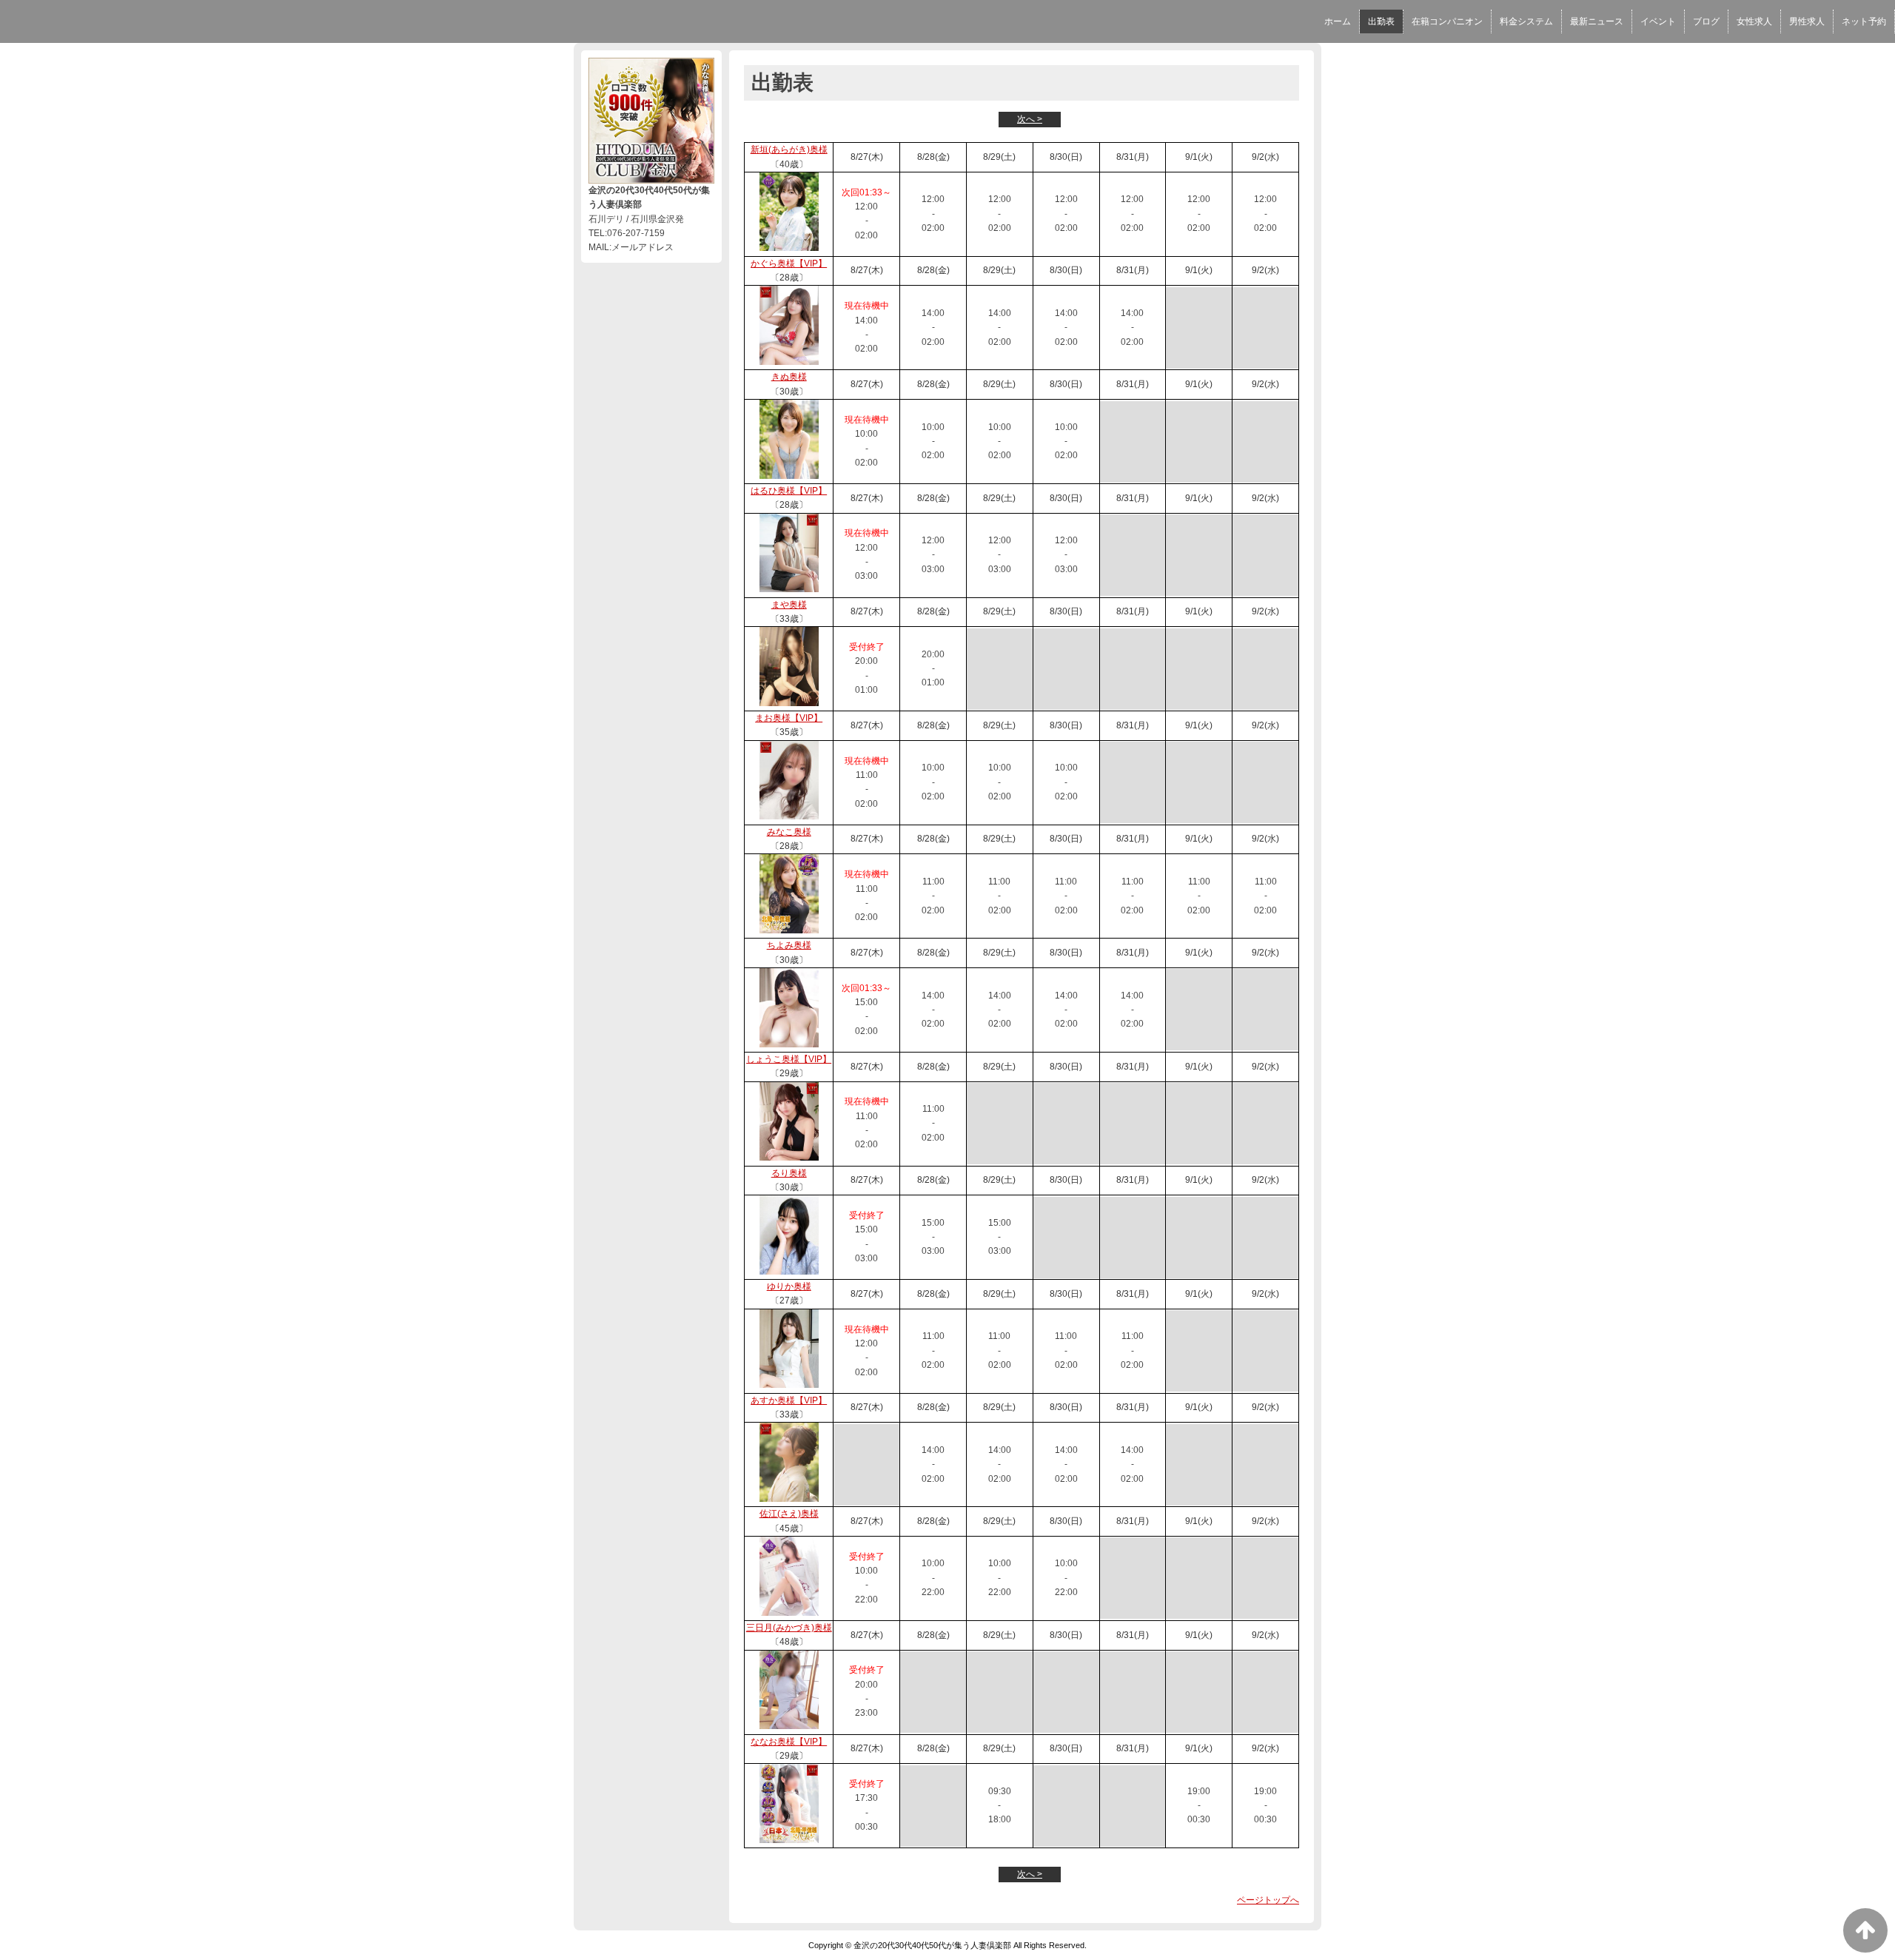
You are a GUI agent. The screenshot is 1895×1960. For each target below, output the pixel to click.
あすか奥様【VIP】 (789, 1400)
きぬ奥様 (789, 377)
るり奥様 (789, 1173)
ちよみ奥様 (789, 945)
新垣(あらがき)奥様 (789, 150)
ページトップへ (1268, 1900)
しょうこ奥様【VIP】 (789, 1059)
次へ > (1030, 119)
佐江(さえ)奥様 (789, 1514)
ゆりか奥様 (789, 1286)
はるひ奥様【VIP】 (789, 491)
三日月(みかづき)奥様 (789, 1628)
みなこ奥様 (789, 832)
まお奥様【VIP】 (789, 718)
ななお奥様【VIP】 (789, 1742)
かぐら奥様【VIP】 (789, 264)
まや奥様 (789, 605)
